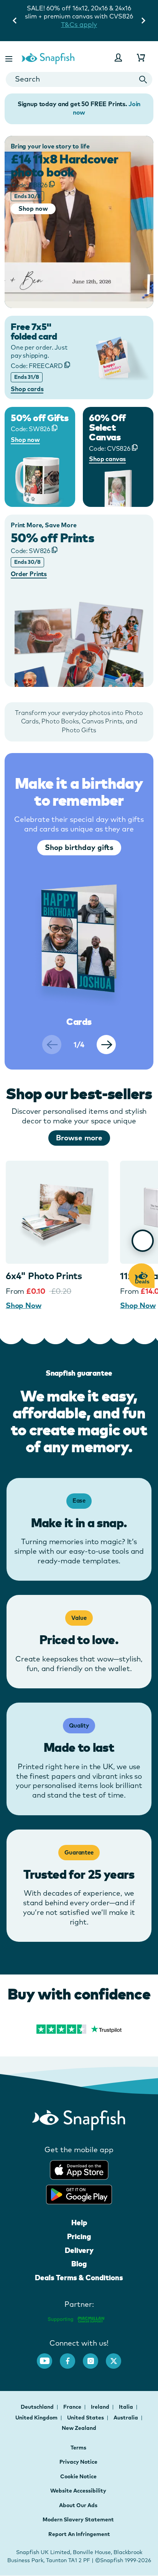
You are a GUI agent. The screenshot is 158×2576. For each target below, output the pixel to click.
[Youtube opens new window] (48, 2357)
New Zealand (79, 2428)
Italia (127, 2407)
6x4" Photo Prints (44, 1276)
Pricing (79, 2236)
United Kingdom (37, 2418)
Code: (29, 185)
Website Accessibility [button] (78, 2491)
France (73, 2407)
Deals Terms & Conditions (79, 2278)
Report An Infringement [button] (79, 2534)
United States (86, 2418)
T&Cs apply (79, 24)
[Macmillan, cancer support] (76, 2319)
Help (79, 2223)
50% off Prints (52, 538)
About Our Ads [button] (78, 2505)
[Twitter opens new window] (117, 2357)
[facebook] (71, 2357)
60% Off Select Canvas (107, 427)
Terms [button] (78, 2448)
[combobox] (79, 79)
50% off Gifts (40, 418)
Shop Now (23, 1305)
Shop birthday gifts (79, 847)
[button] (10, 57)
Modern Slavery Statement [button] (78, 2519)
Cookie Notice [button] (78, 2476)
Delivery (79, 2250)
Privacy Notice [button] (78, 2462)
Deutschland (38, 2407)
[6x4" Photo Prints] (57, 1212)
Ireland (101, 2407)
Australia (126, 2418)
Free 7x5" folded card (34, 332)
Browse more (79, 1138)
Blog (79, 2264)
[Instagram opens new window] (94, 2357)
